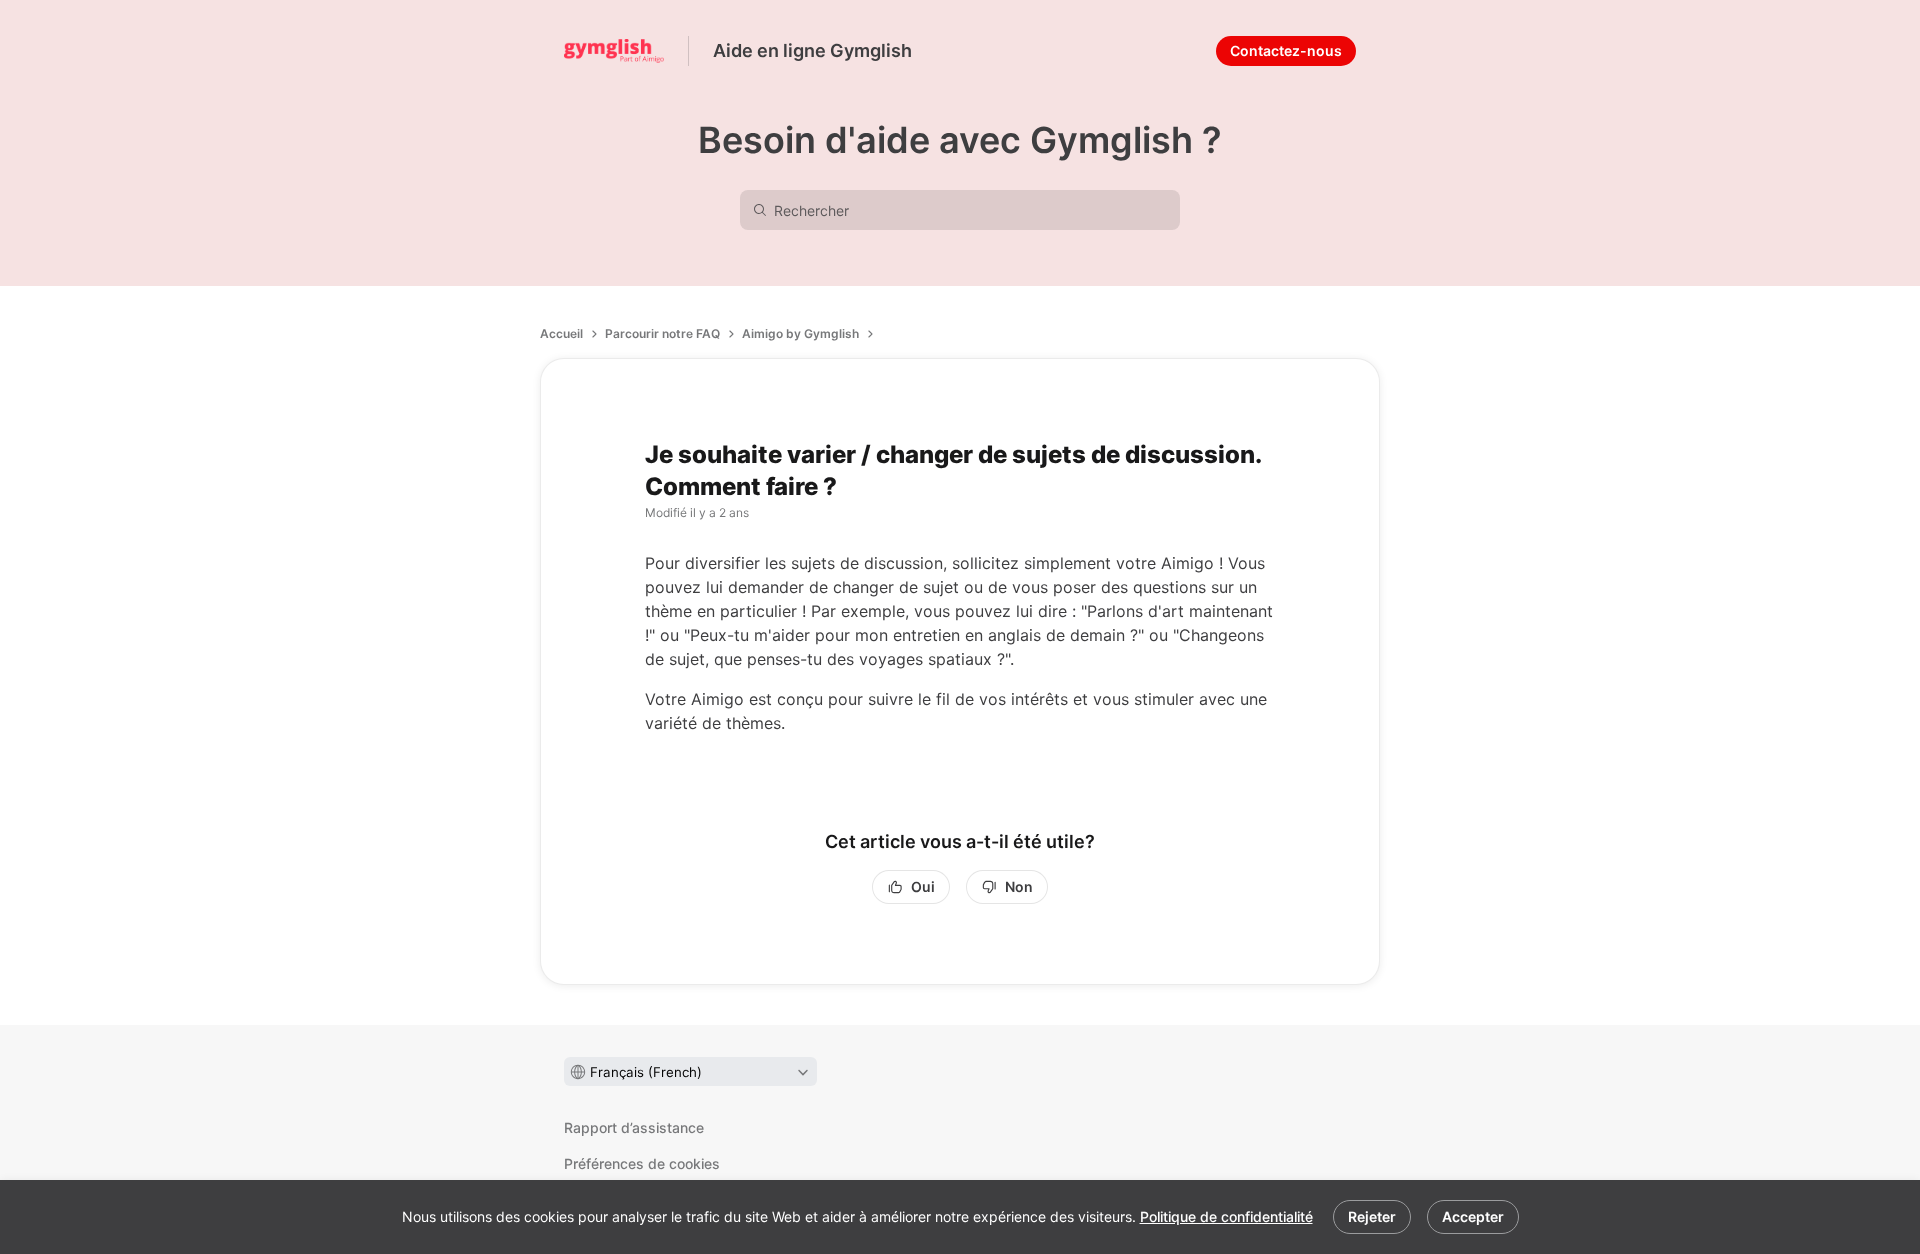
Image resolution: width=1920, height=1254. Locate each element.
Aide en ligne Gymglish (812, 50)
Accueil (561, 333)
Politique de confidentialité (1226, 1216)
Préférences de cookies (642, 1163)
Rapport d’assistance (634, 1127)
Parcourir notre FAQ (662, 333)
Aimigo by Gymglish (800, 333)
